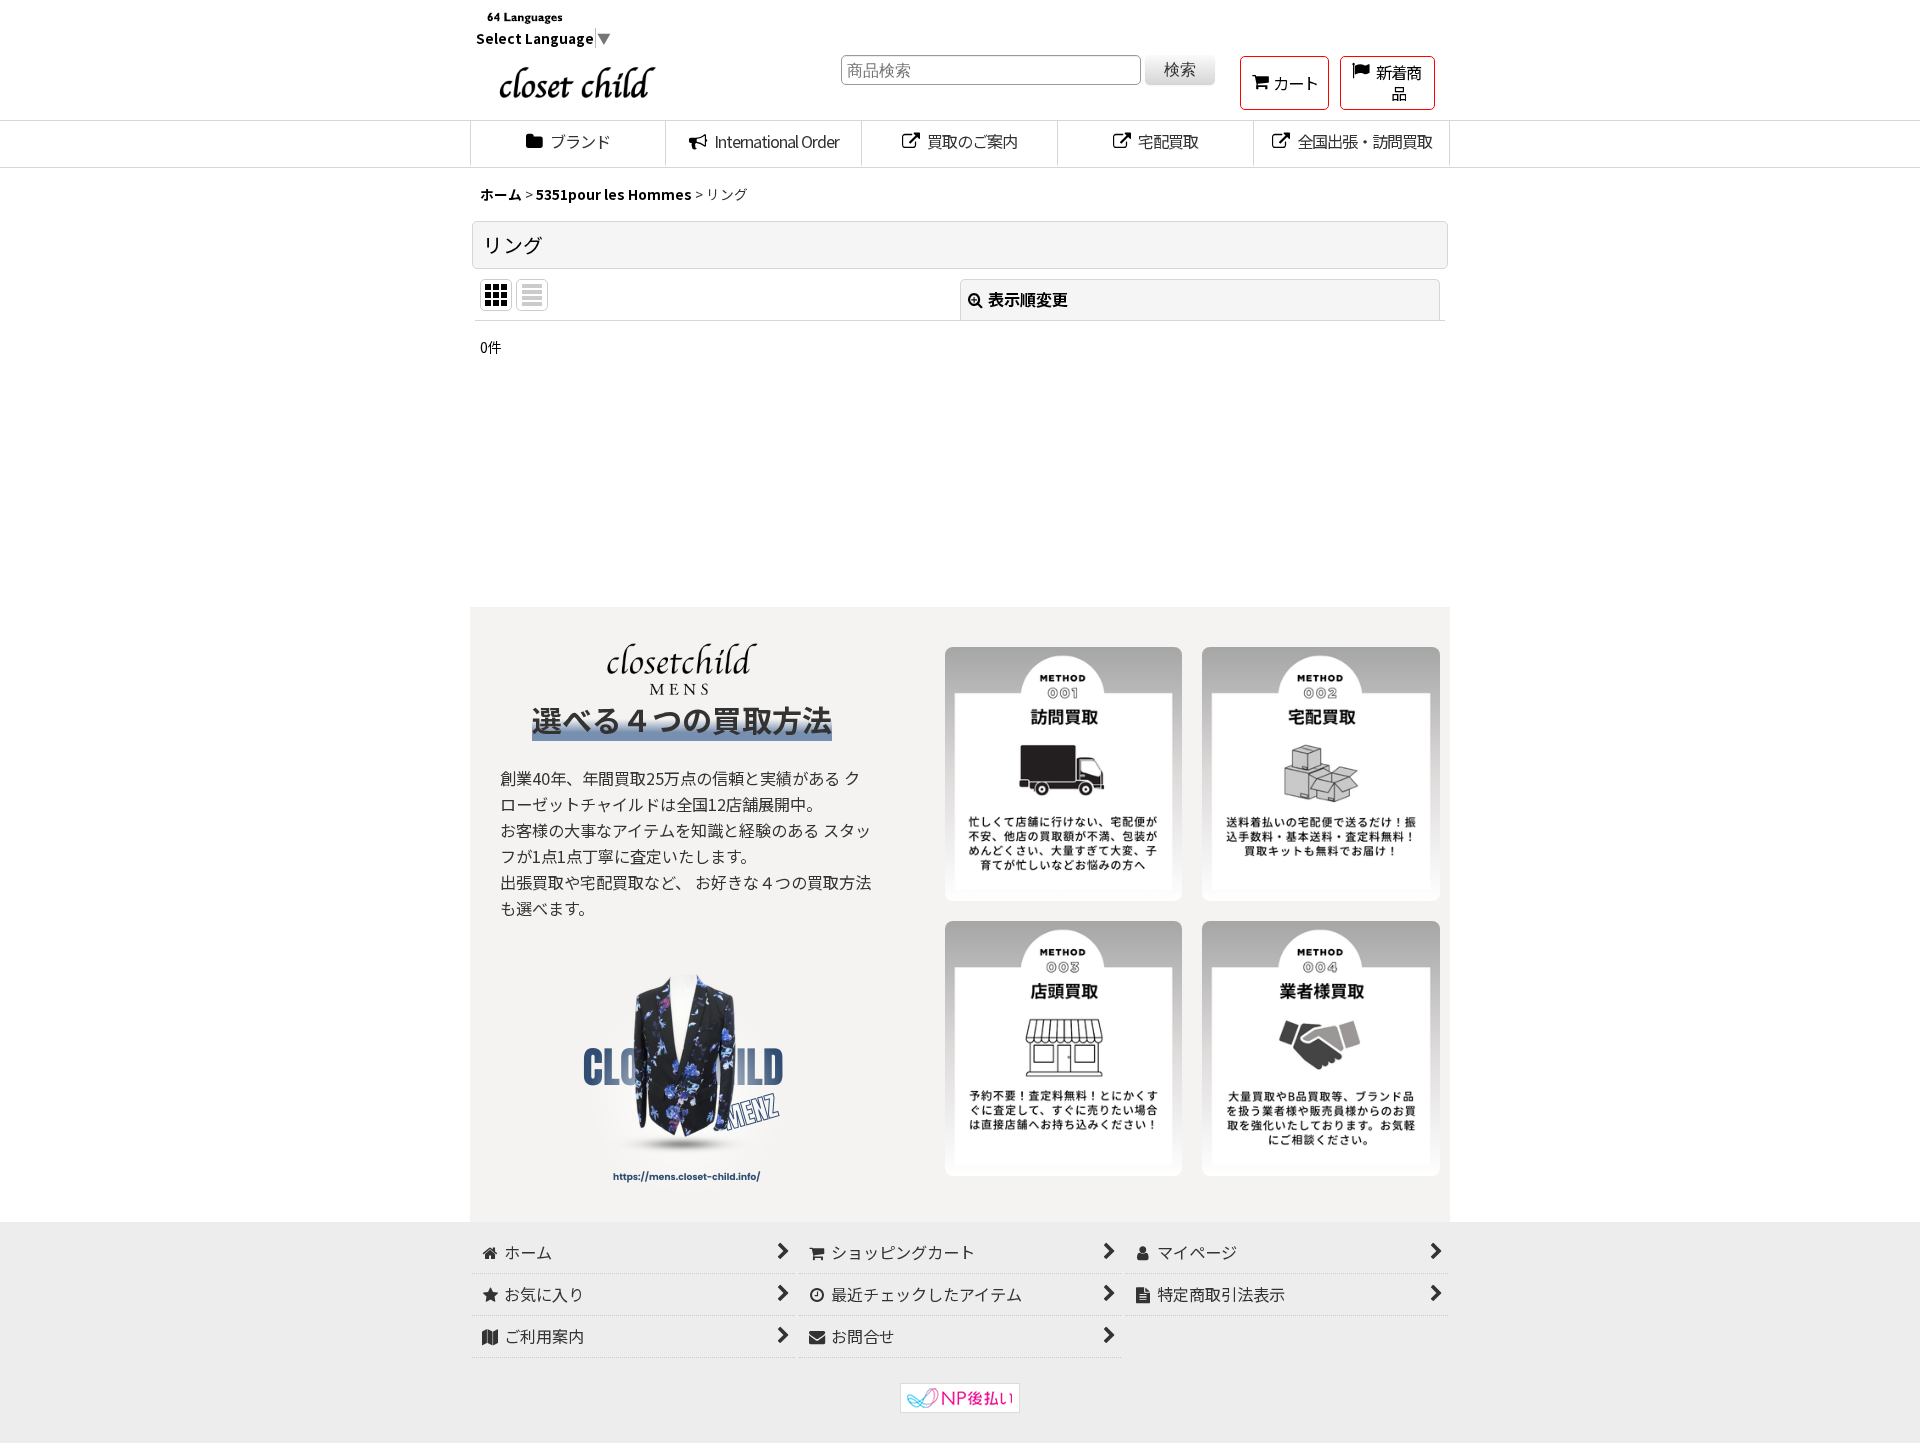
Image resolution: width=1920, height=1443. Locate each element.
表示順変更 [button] (1028, 299)
